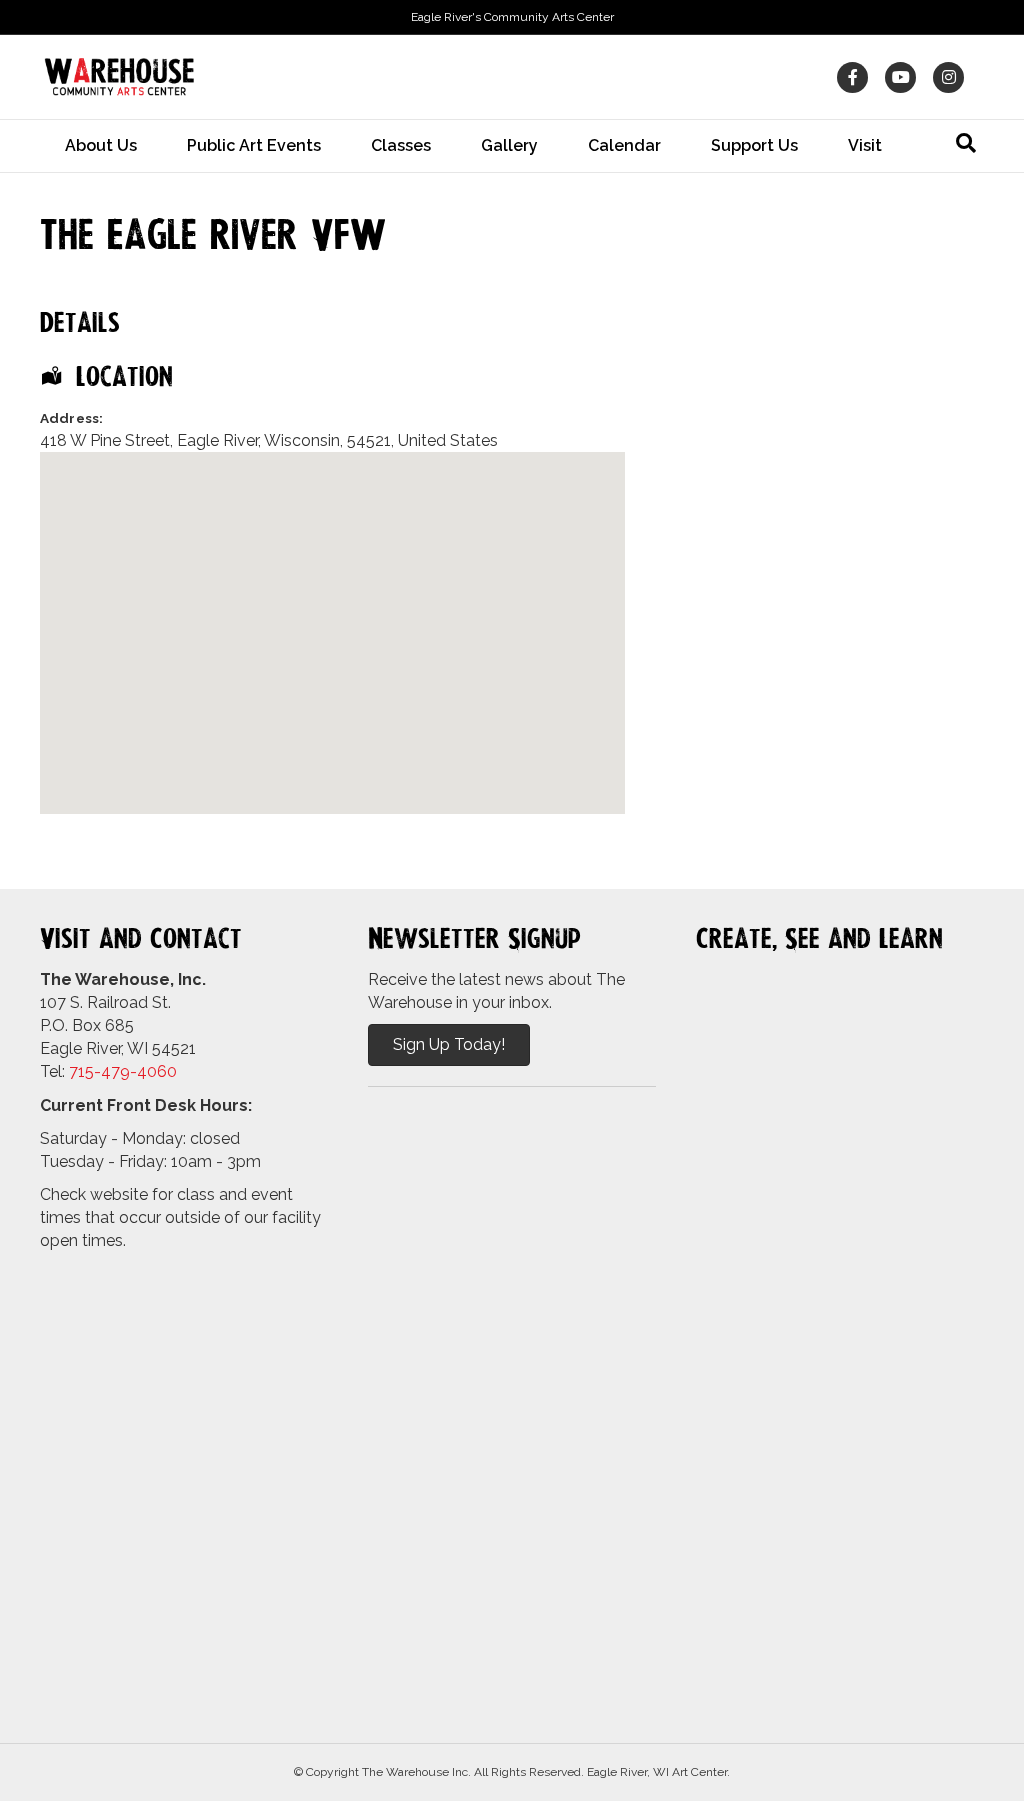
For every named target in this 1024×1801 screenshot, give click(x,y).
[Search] (966, 143)
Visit (865, 145)
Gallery (509, 145)
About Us (101, 145)
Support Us (754, 145)
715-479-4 (108, 1071)
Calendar (624, 145)
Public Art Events (254, 145)
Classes (401, 145)
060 (162, 1071)
